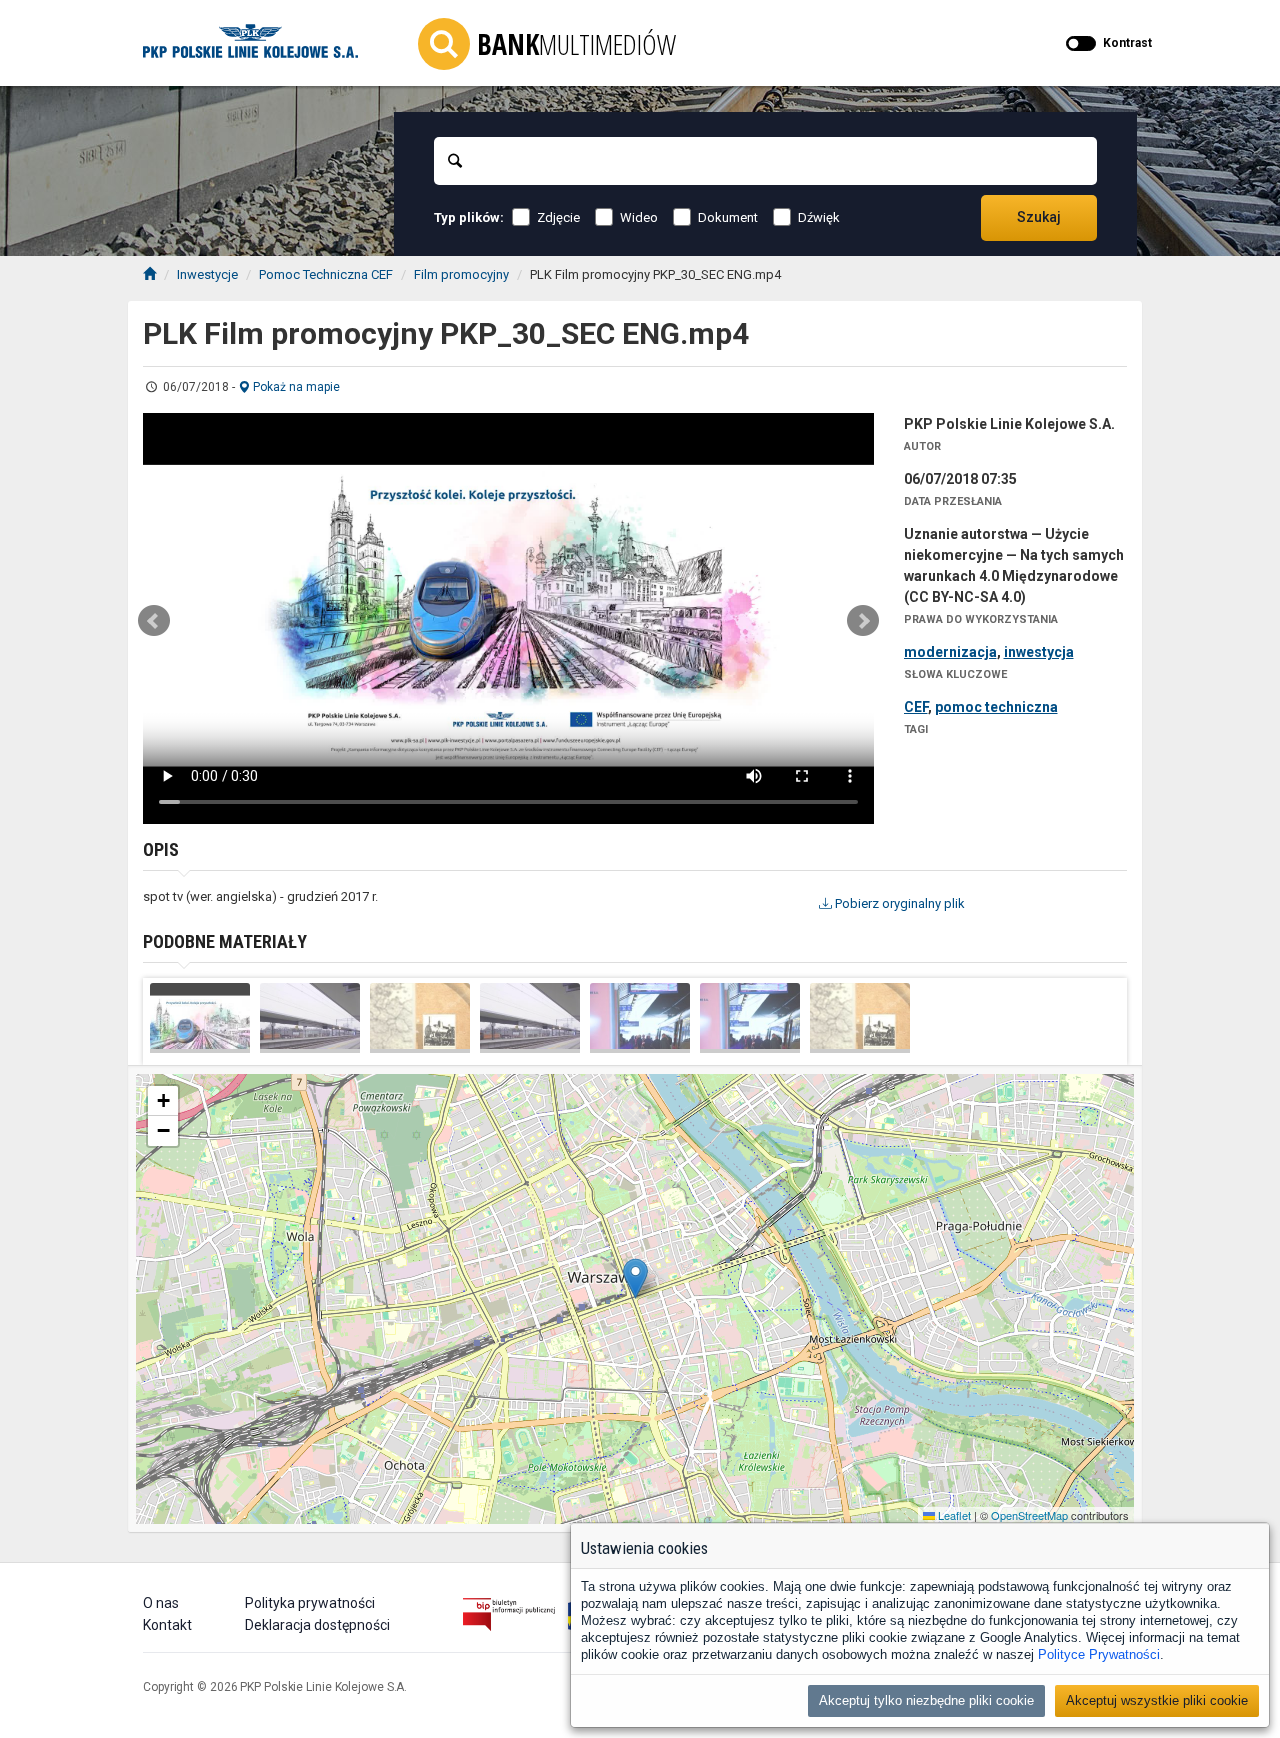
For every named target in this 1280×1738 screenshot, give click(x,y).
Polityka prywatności (310, 1603)
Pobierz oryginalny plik (898, 903)
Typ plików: (469, 217)
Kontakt (167, 1625)
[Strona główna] (149, 274)
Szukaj (1039, 217)
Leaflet (953, 1515)
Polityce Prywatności (1099, 1654)
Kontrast (1127, 43)
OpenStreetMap (1029, 1515)
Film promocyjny (461, 274)
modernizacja (950, 652)
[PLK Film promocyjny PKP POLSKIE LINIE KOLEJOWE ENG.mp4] (860, 1018)
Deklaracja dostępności (317, 1625)
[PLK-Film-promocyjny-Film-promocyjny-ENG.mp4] (530, 1018)
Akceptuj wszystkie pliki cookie (1157, 1700)
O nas (161, 1603)
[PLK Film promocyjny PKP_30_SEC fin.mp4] (200, 1018)
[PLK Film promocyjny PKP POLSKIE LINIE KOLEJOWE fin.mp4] (420, 1018)
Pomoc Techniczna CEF (326, 274)
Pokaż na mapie (295, 387)
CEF (916, 707)
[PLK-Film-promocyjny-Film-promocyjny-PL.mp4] (310, 1018)
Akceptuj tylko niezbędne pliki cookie (926, 1700)
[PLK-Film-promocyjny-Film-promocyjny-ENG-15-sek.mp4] (750, 1018)
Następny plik (863, 621)
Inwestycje (207, 274)
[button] (635, 1278)
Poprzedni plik (154, 621)
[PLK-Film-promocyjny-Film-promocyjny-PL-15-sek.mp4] (640, 1018)
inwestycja (1039, 652)
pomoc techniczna (996, 707)
